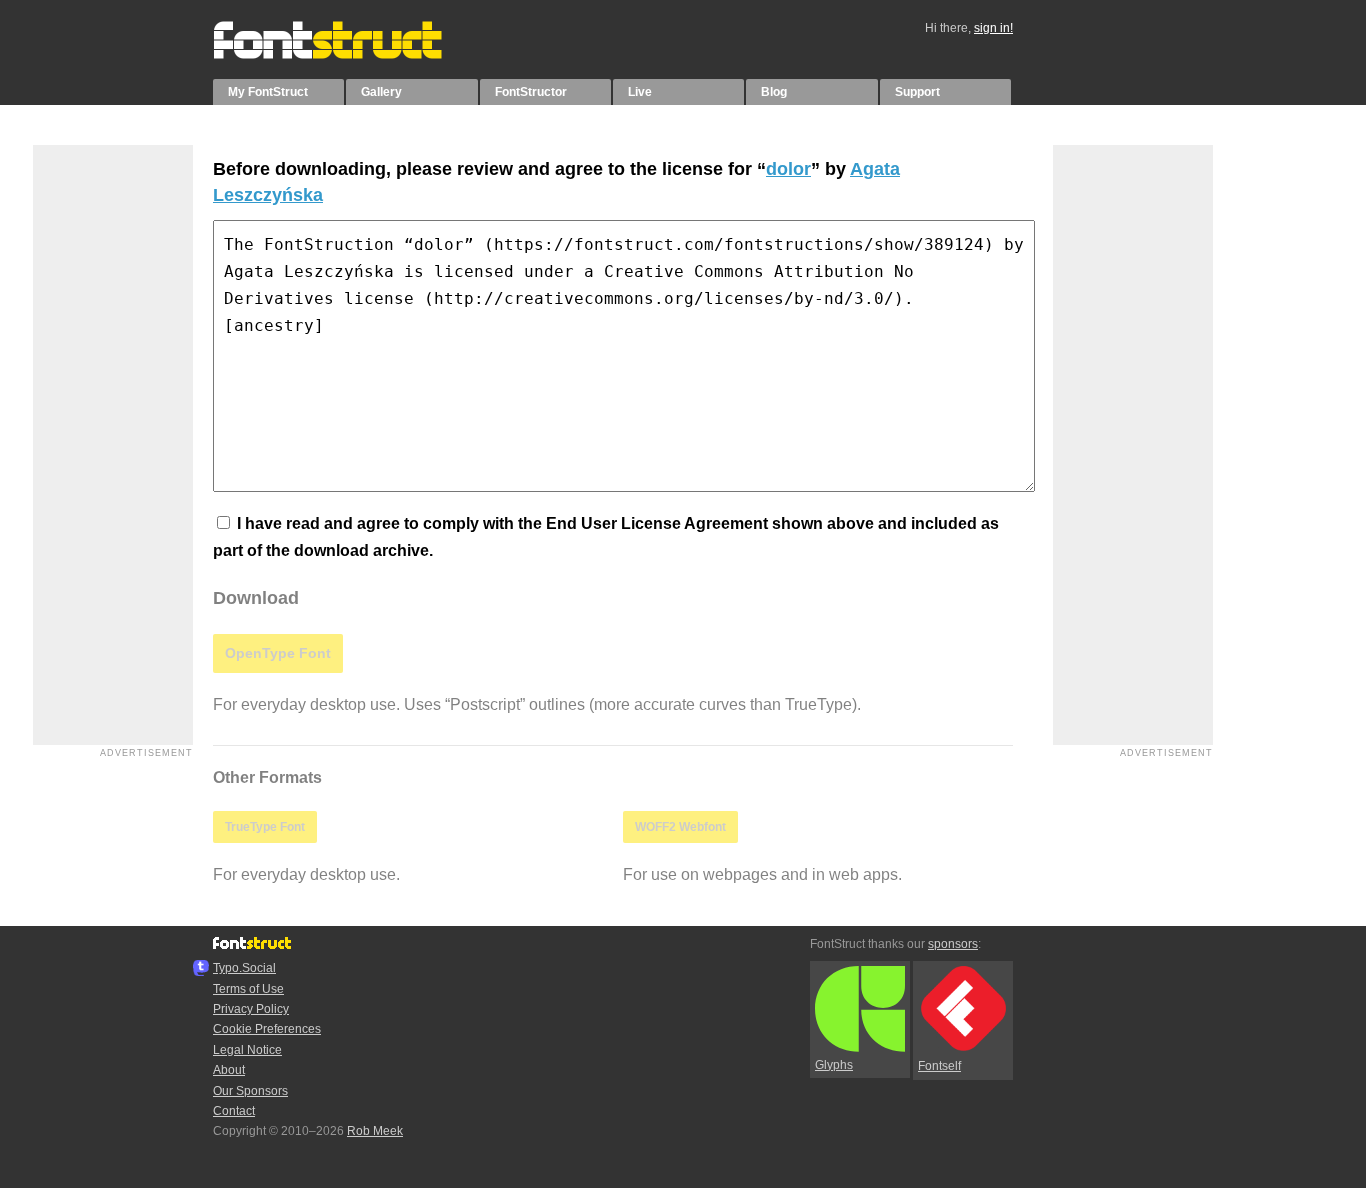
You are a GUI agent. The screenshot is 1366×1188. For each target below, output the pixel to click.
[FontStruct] (348, 55)
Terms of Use (248, 989)
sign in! (993, 28)
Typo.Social (244, 968)
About (229, 1070)
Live (640, 92)
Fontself (939, 1066)
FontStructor (531, 92)
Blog (774, 92)
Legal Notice (247, 1050)
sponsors (953, 944)
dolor (788, 169)
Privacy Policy (251, 1009)
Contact (234, 1111)
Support (917, 92)
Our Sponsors (250, 1091)
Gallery (381, 92)
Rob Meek (375, 1131)
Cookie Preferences (267, 1029)
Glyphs (834, 1065)
